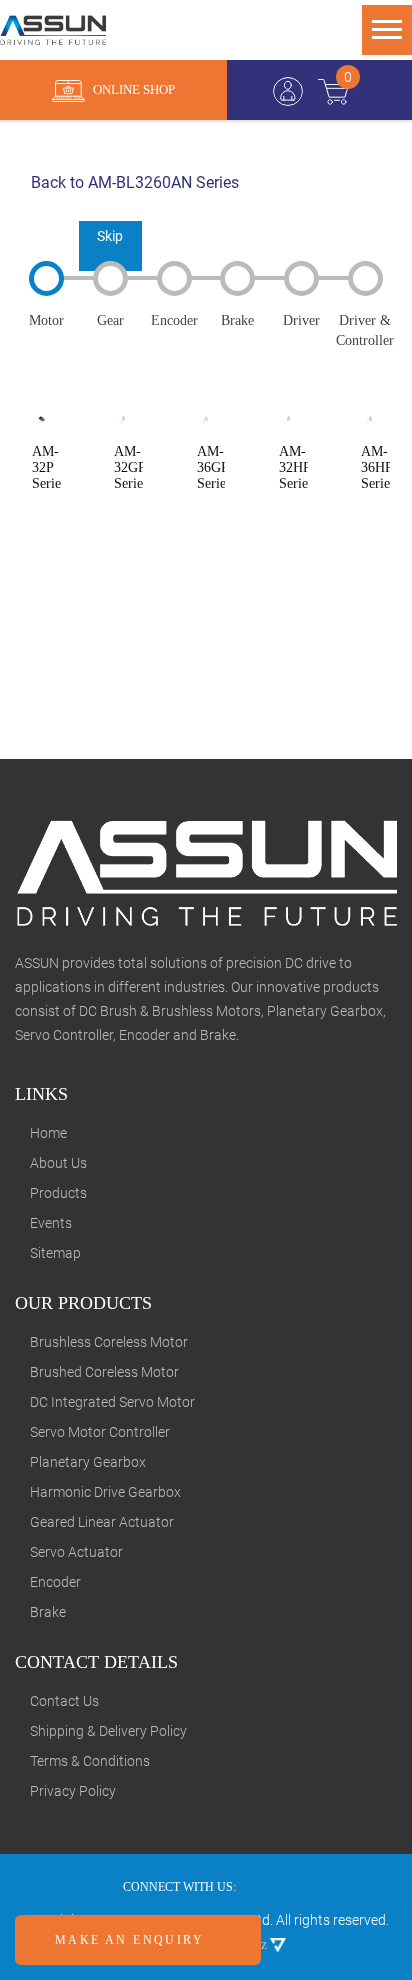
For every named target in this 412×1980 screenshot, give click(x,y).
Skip (110, 236)
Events (51, 1223)
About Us (58, 1163)
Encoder (55, 1582)
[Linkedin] (284, 1887)
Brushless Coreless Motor (109, 1342)
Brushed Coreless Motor (104, 1372)
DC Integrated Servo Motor (112, 1402)
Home (48, 1133)
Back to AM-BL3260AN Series (133, 182)
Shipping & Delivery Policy (108, 1731)
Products (58, 1193)
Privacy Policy (73, 1791)
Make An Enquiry (132, 1940)
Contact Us (64, 1701)
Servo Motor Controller (100, 1432)
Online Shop (132, 89)
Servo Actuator (76, 1552)
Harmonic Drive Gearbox (105, 1492)
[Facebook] (257, 1887)
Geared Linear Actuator (102, 1522)
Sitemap (55, 1253)
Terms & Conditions (90, 1761)
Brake (48, 1612)
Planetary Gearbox (88, 1462)
